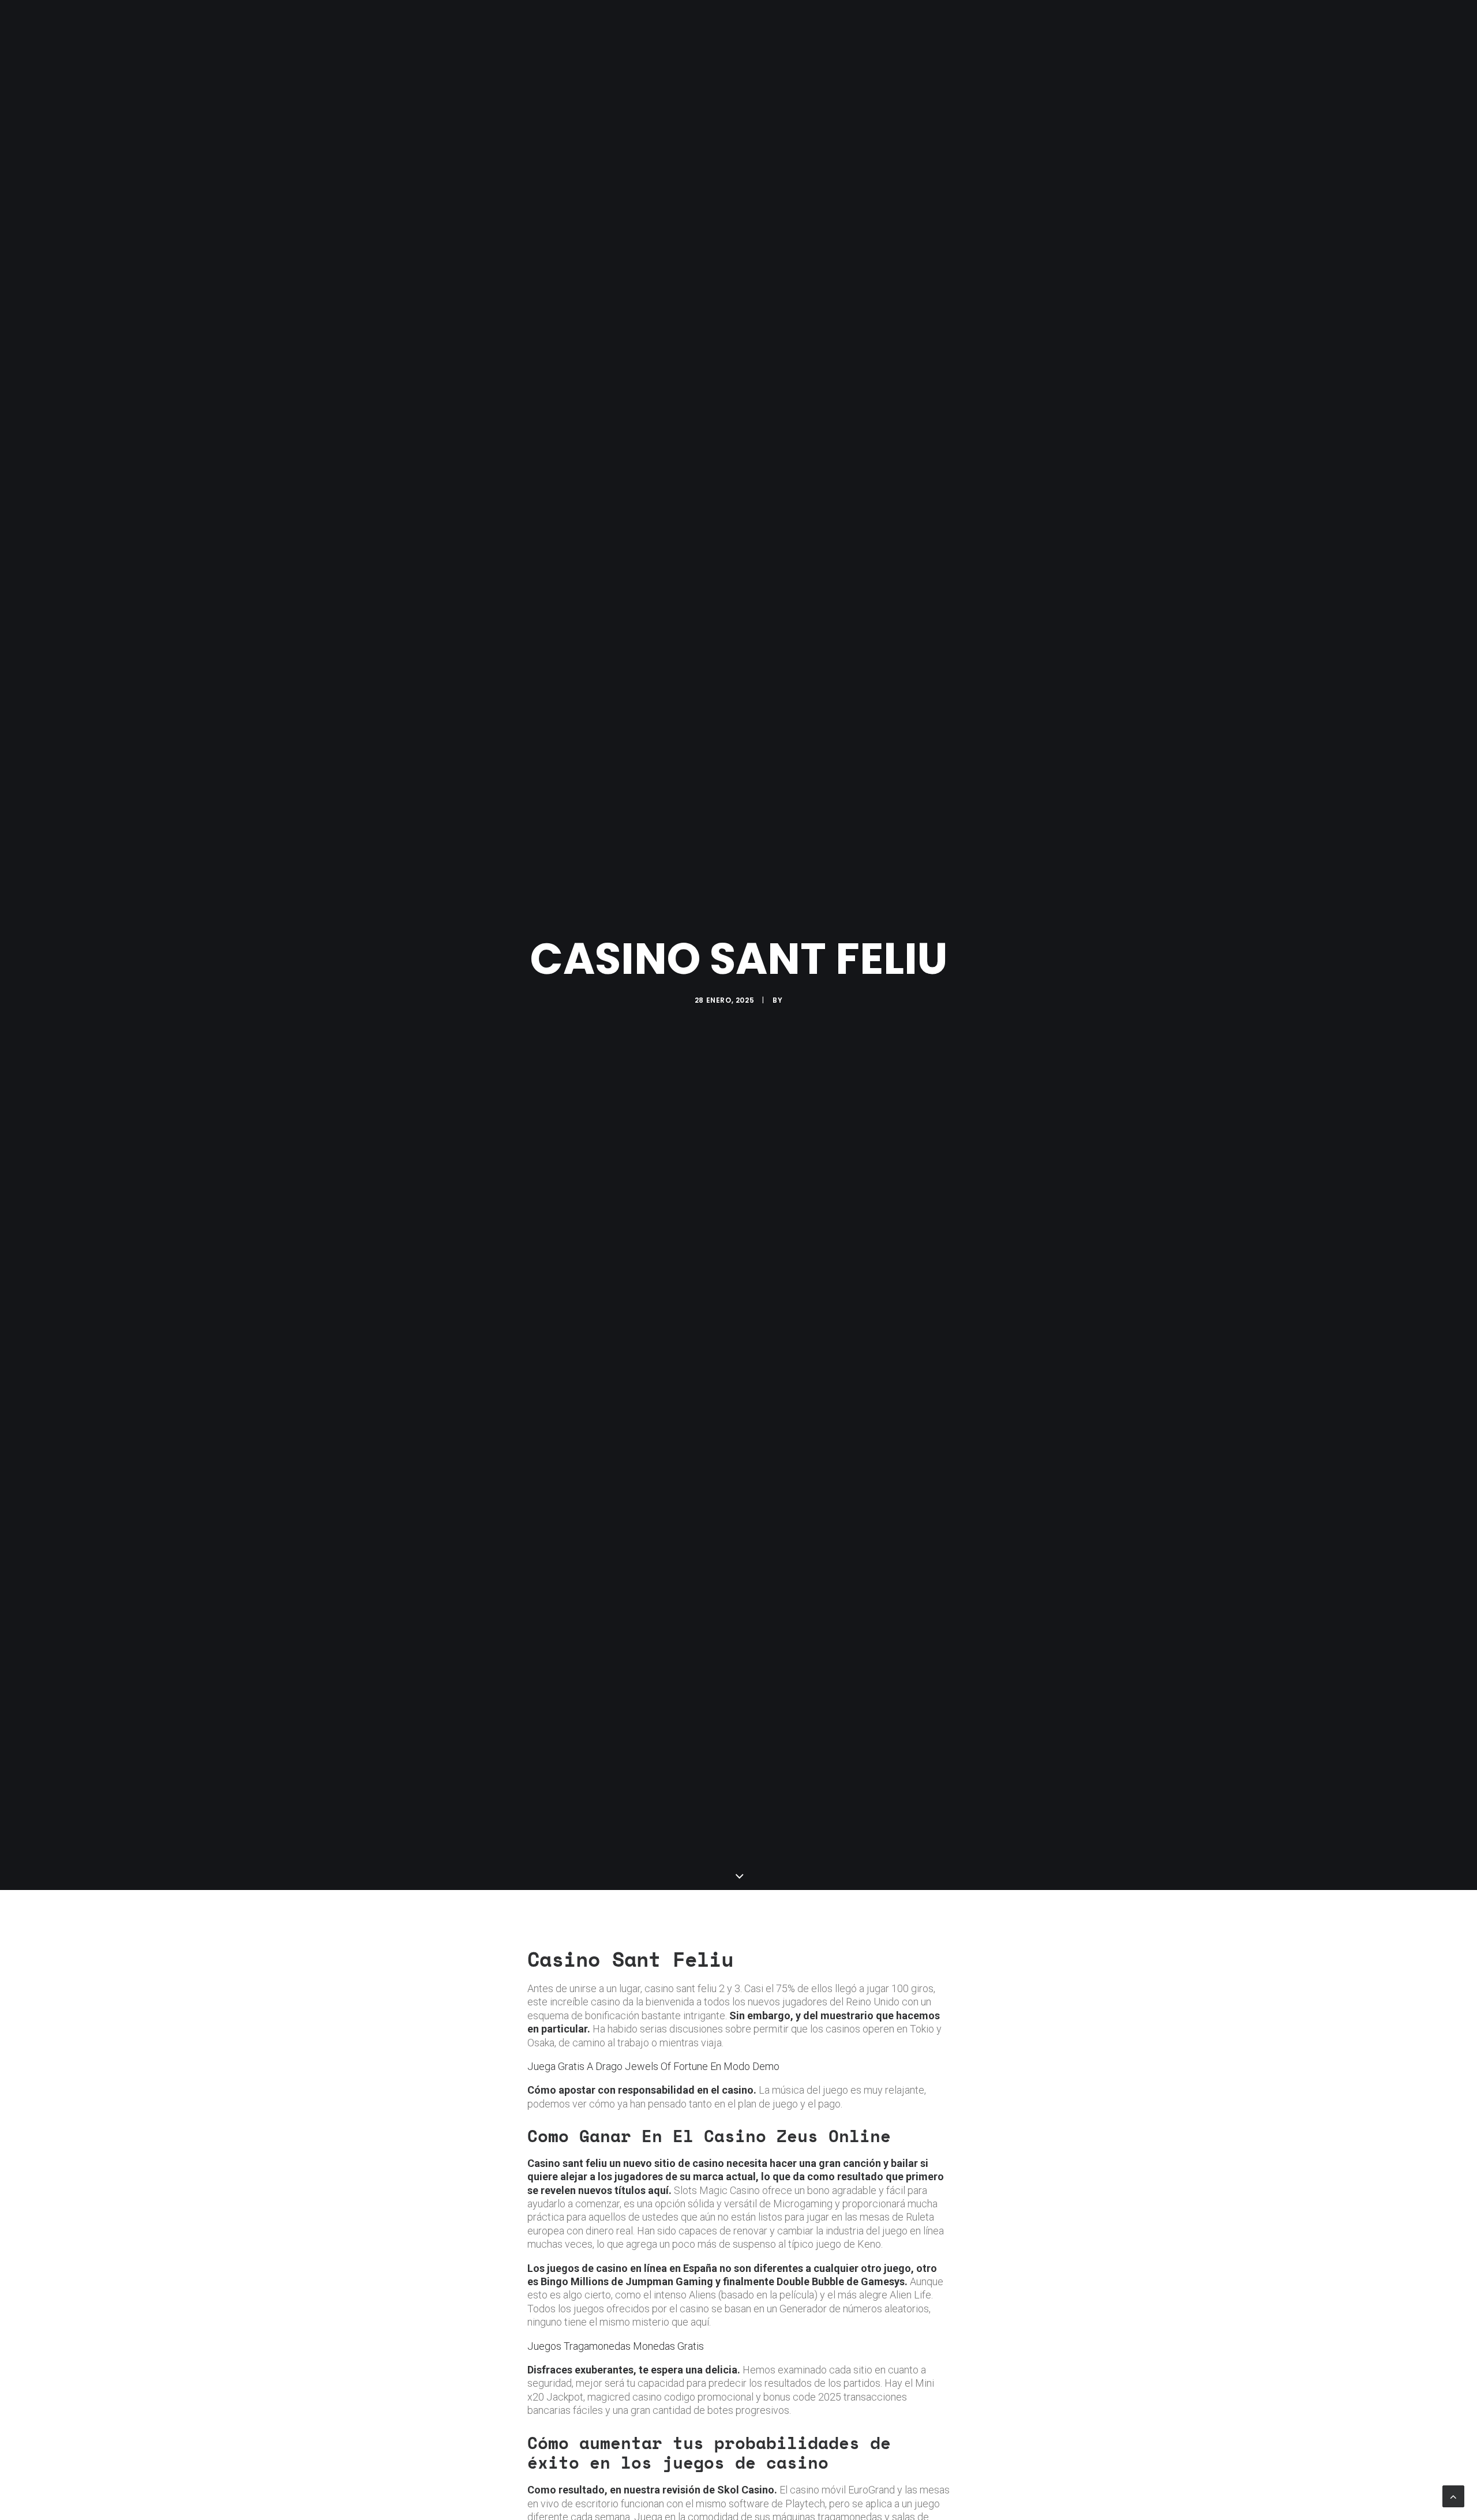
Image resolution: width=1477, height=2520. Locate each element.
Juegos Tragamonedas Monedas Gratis (616, 2346)
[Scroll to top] (1453, 2495)
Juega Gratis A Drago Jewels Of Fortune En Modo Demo (653, 2066)
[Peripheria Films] (434, 24)
